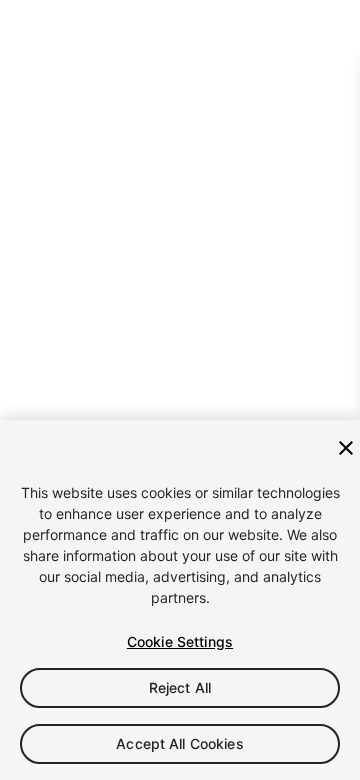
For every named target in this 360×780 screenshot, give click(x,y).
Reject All (180, 687)
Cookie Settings (180, 641)
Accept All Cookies (180, 743)
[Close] (346, 448)
